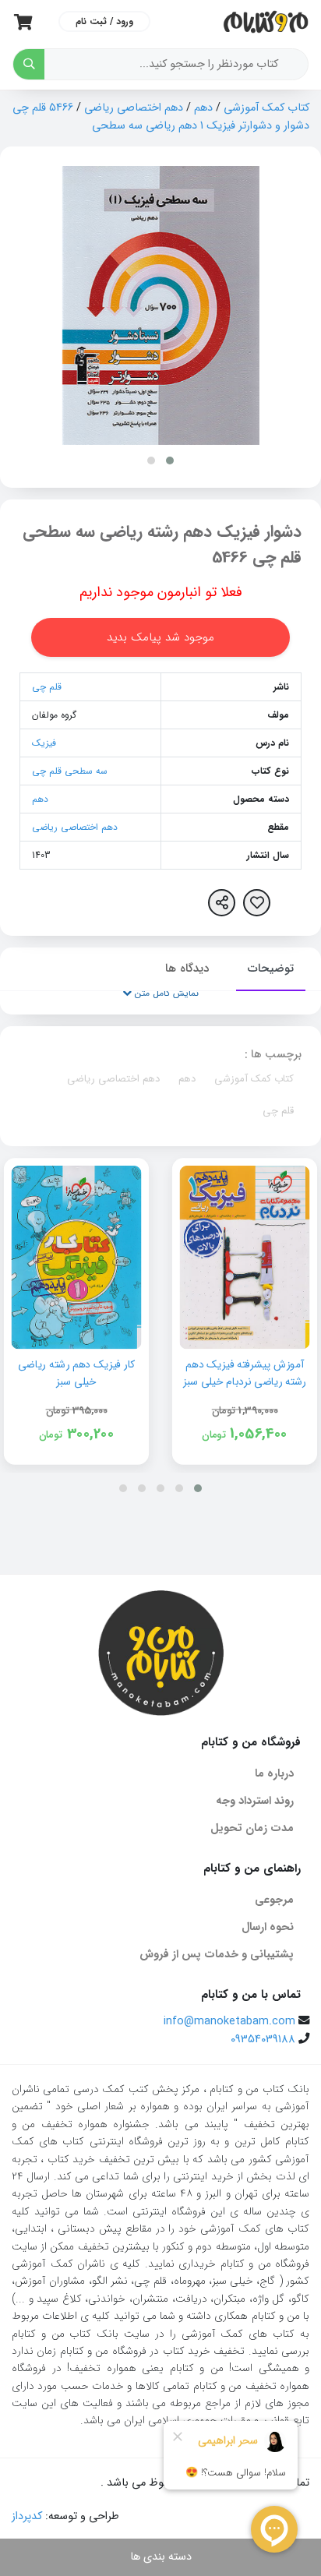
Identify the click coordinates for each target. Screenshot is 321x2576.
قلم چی (47, 687)
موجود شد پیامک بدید (160, 637)
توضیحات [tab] (271, 969)
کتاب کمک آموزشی (266, 108)
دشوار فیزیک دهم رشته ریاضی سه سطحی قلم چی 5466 (162, 545)
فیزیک (44, 743)
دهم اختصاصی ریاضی (134, 108)
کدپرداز (27, 2516)
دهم (203, 108)
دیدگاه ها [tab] (187, 969)
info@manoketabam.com (229, 2022)
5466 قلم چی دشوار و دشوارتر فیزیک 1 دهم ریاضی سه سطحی (161, 117)
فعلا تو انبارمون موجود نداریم (161, 592)
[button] (170, 461)
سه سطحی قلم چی (70, 771)
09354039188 (263, 2040)
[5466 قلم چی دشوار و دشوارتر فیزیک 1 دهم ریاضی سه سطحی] (161, 305)
